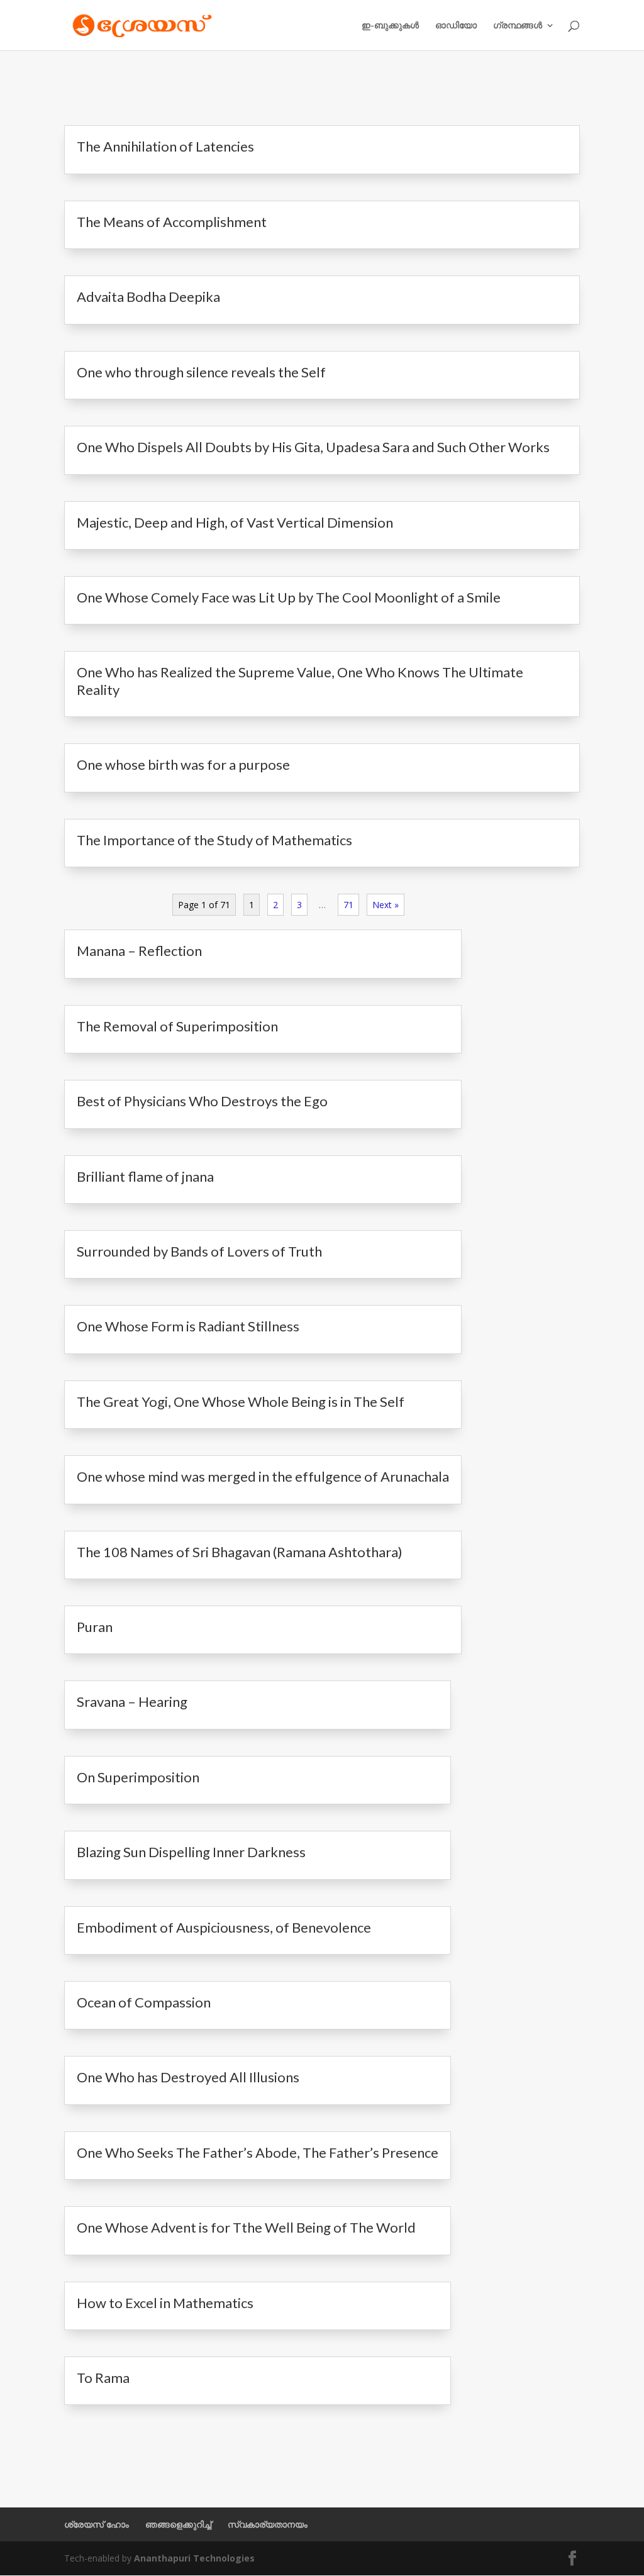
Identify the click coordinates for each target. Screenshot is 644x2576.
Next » (386, 905)
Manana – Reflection (139, 951)
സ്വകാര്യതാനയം (268, 2524)
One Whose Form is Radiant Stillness (188, 1326)
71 (348, 905)
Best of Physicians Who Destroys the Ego (202, 1101)
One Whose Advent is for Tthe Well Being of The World (246, 2227)
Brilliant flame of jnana (145, 1176)
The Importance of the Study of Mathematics (214, 840)
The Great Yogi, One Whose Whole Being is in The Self (241, 1402)
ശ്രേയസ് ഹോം (97, 2524)
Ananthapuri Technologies (194, 2558)
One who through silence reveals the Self (201, 372)
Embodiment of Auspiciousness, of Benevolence (224, 1927)
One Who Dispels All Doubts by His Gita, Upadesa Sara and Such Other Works (313, 447)
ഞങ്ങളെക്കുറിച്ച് (178, 2524)
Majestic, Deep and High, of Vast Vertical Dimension (235, 522)
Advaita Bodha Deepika (148, 297)
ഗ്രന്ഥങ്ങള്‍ (518, 26)
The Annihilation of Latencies (165, 146)
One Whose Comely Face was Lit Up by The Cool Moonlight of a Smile (289, 597)
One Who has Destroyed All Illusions (188, 2077)
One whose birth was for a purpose (183, 764)
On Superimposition (138, 1777)
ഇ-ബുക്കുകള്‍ (390, 26)
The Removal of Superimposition (177, 1026)
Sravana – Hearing (132, 1702)
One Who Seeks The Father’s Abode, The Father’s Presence (258, 2152)
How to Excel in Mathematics (165, 2303)
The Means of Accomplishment (172, 222)
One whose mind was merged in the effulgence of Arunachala (263, 1476)
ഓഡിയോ (456, 26)
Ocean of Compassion (144, 2002)
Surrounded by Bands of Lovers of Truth (199, 1251)
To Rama (103, 2378)
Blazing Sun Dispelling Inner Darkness (191, 1852)
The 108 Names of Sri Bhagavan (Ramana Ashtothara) (240, 1552)
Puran (95, 1627)
